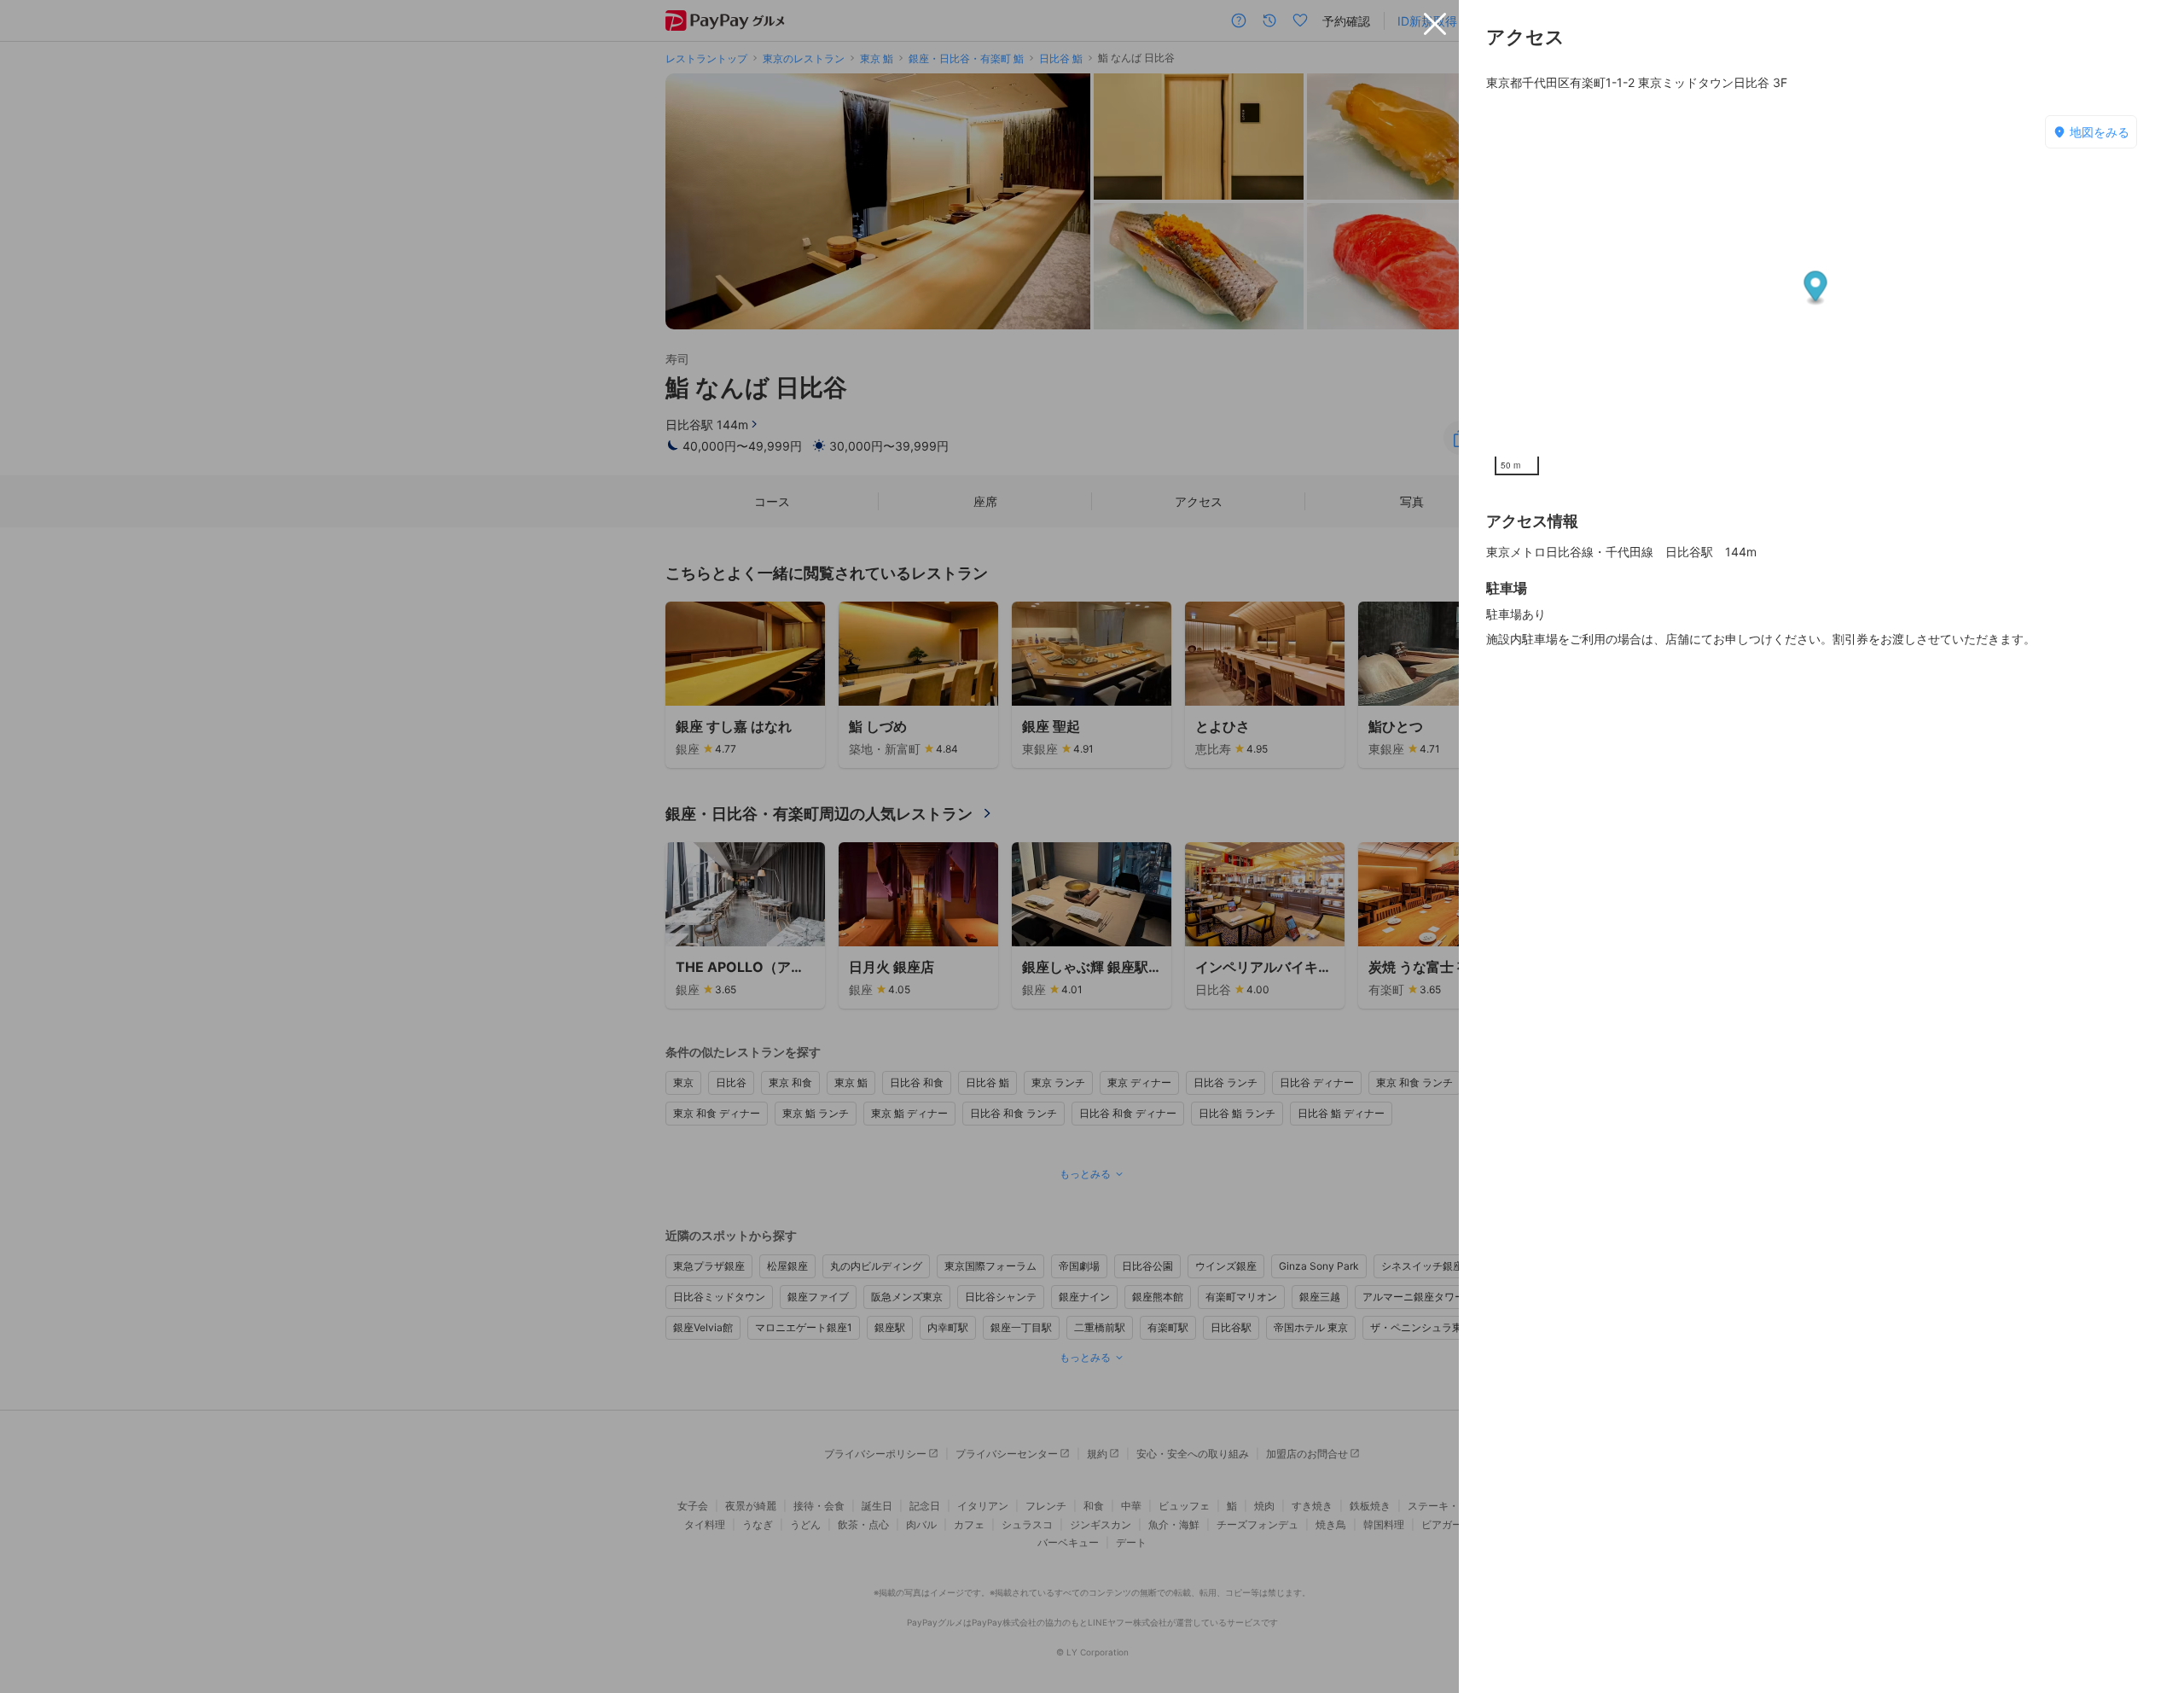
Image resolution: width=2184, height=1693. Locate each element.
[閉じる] (1435, 24)
